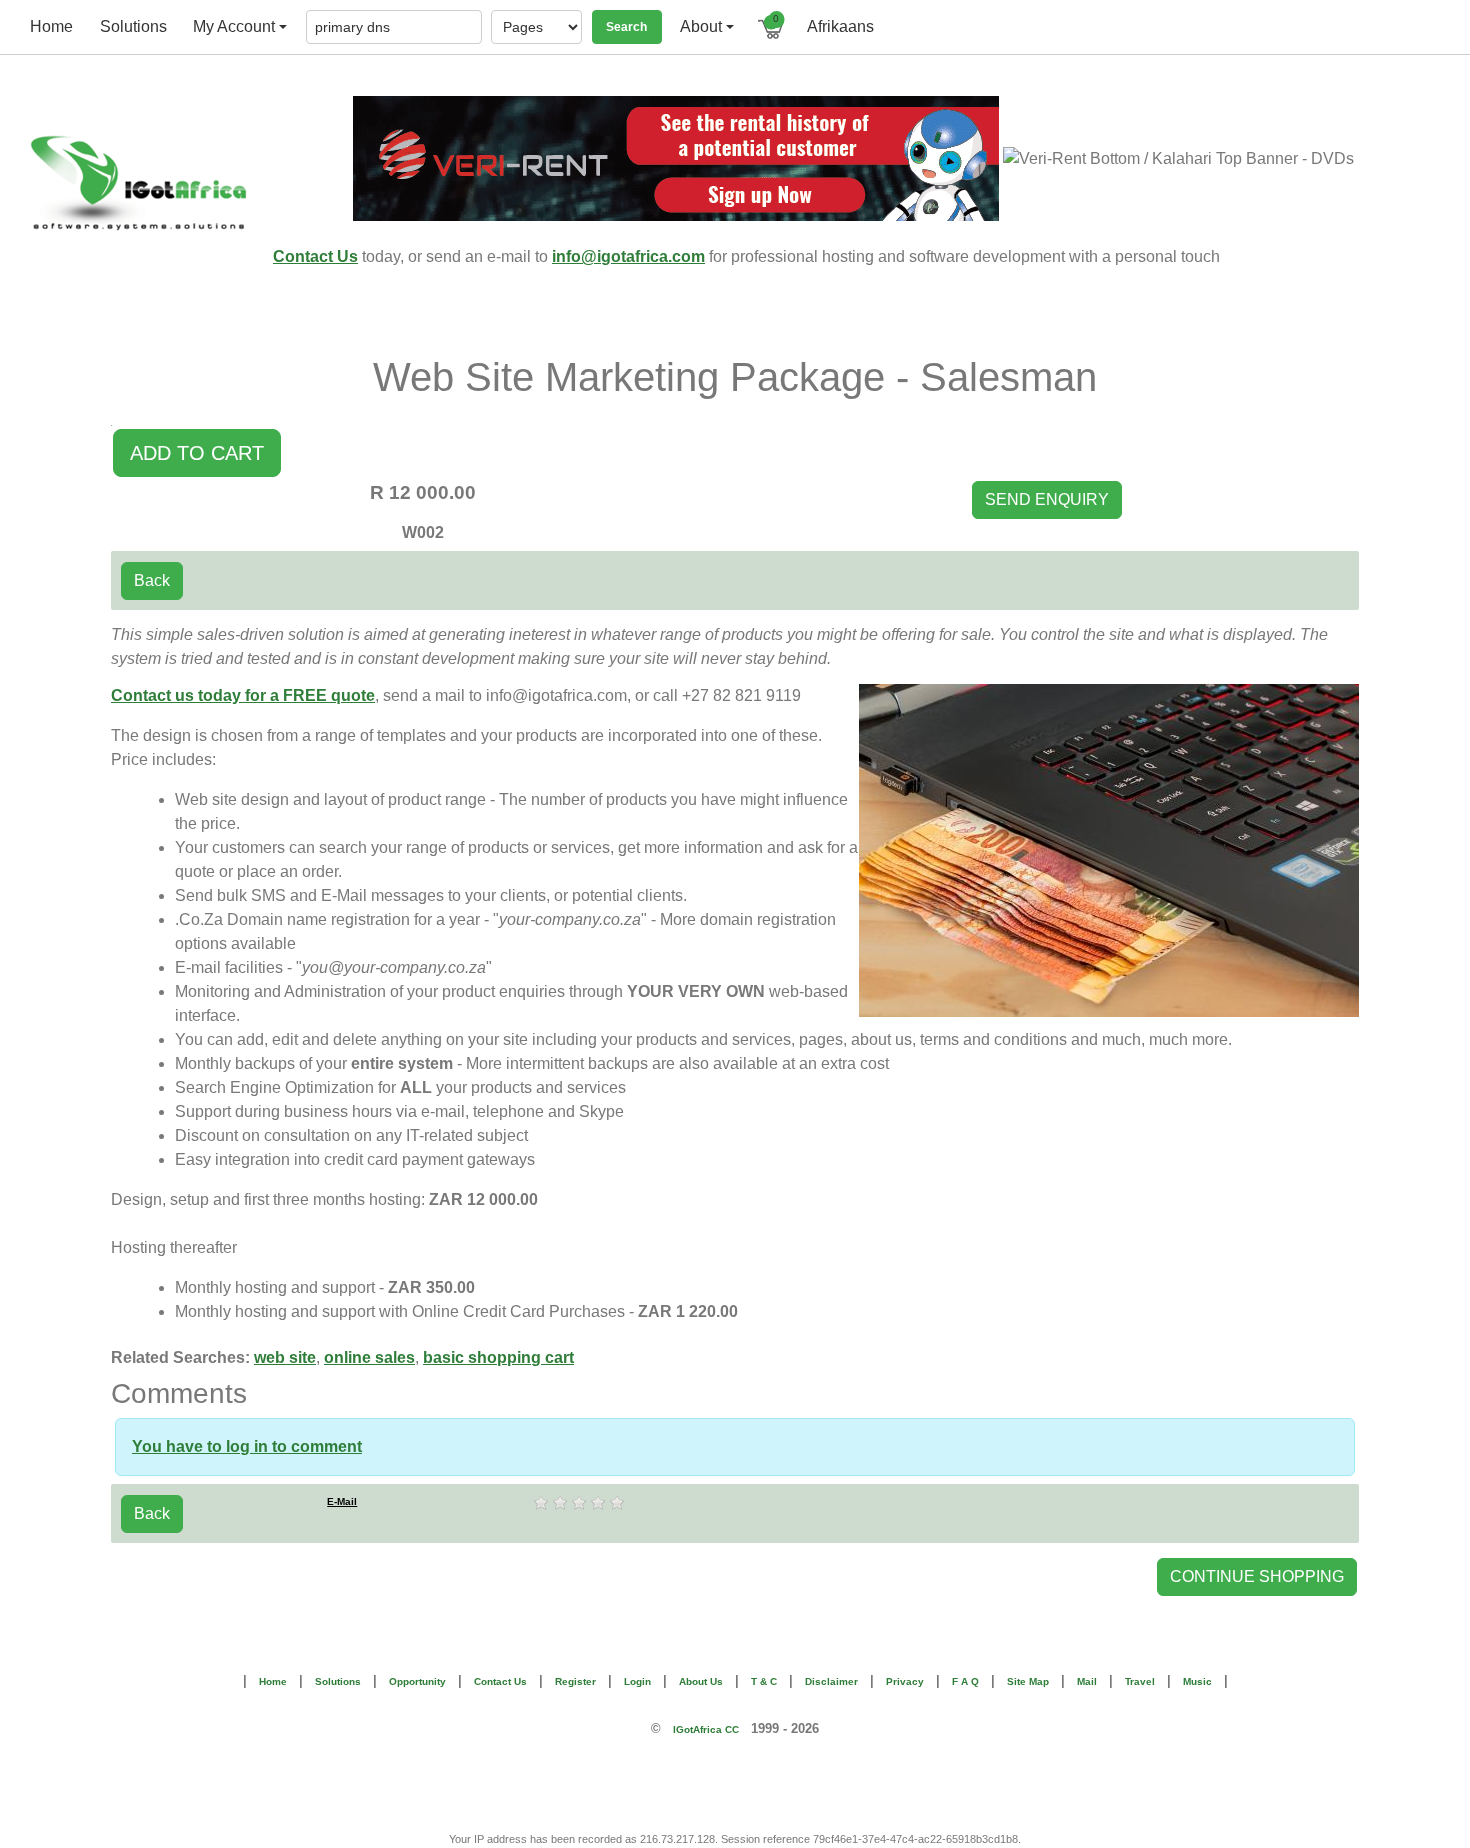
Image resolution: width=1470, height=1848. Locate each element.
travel (1140, 1681)
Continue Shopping (1257, 1576)
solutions (133, 26)
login (637, 1681)
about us (701, 1681)
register (575, 1681)
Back (152, 580)
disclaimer (831, 1681)
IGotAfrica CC (706, 1729)
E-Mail (342, 1501)
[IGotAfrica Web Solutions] (142, 183)
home (51, 26)
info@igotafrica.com (628, 256)
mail (1087, 1681)
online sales (369, 1357)
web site (285, 1357)
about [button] (701, 26)
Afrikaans (840, 26)
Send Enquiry (1047, 499)
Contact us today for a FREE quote (243, 695)
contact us (500, 1681)
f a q (965, 1681)
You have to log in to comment (247, 1446)
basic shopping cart (498, 1357)
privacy (905, 1681)
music (1197, 1681)
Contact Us (315, 256)
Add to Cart (197, 453)
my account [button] (234, 26)
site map (1028, 1681)
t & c (764, 1681)
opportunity (417, 1681)
